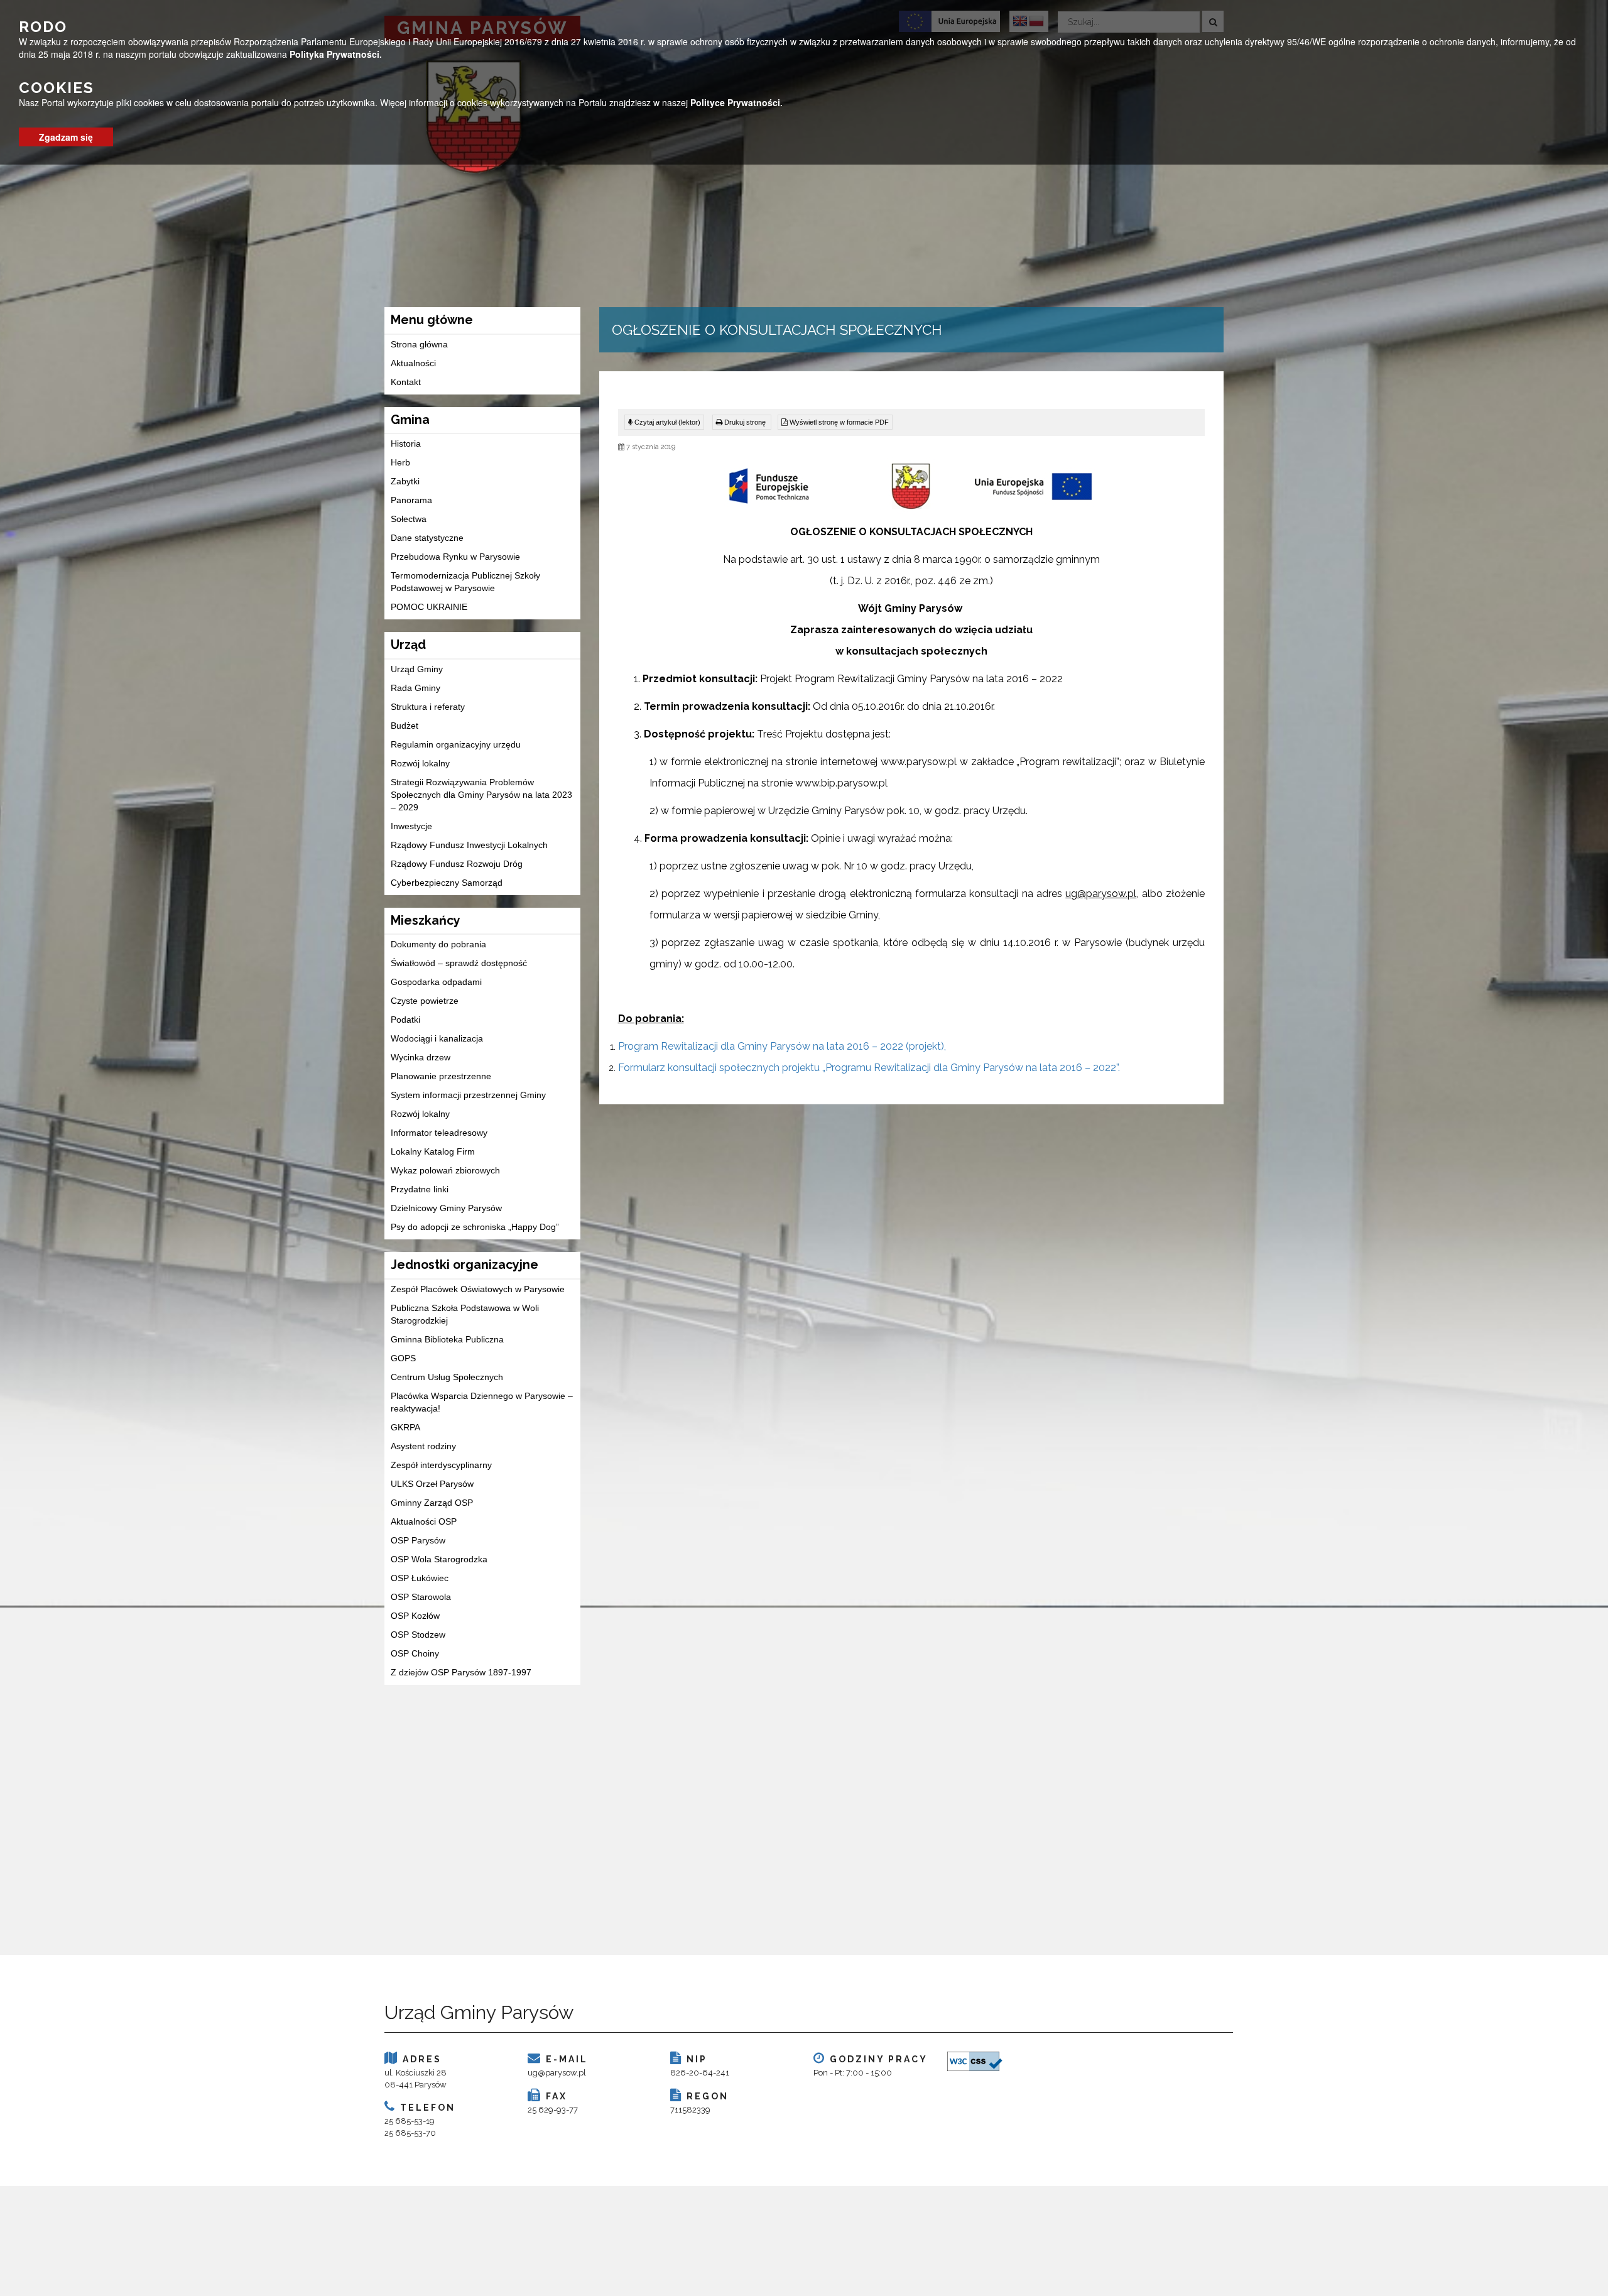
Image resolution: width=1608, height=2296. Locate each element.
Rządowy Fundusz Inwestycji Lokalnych (469, 845)
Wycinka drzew (421, 1057)
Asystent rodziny (423, 1446)
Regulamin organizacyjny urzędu (456, 744)
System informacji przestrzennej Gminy (468, 1095)
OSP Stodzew (418, 1635)
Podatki (405, 1020)
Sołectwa (409, 519)
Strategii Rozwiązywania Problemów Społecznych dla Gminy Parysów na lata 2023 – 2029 (481, 795)
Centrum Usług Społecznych (447, 1377)
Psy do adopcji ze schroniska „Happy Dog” (475, 1227)
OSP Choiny (415, 1653)
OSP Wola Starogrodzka (439, 1559)
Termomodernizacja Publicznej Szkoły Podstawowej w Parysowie (465, 582)
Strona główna (419, 344)
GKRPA (405, 1427)
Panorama (411, 500)
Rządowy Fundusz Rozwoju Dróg (457, 864)
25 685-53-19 (410, 2121)
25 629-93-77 (553, 2110)
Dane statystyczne (427, 538)
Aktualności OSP (424, 1521)
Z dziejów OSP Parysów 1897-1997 (461, 1672)
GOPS (403, 1358)
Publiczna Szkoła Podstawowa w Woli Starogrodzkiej (465, 1314)
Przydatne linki (420, 1189)
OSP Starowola (421, 1597)
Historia (406, 443)
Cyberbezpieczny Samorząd (447, 883)
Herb (400, 462)
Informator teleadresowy (439, 1133)
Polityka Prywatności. (336, 54)
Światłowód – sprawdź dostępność (459, 963)
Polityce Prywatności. (736, 102)
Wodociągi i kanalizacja (437, 1038)
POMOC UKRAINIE (429, 607)
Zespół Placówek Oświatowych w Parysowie (478, 1289)
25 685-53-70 (410, 2133)
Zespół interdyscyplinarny (441, 1465)
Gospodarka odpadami (436, 982)
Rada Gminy (416, 688)
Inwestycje (411, 826)
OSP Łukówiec (420, 1578)
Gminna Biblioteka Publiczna (447, 1339)
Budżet (405, 726)
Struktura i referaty (428, 707)
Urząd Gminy (417, 669)
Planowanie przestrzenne (441, 1076)
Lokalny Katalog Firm (433, 1151)
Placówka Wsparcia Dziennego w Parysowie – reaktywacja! (482, 1402)
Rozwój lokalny (420, 763)
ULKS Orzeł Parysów (432, 1484)
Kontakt (406, 382)
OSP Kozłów (415, 1616)
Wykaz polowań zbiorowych (445, 1170)
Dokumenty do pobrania (438, 944)
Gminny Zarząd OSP (432, 1503)
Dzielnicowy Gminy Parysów (446, 1208)
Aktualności (413, 363)
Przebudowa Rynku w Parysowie (455, 557)
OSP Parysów (418, 1540)
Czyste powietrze (425, 1001)
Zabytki (405, 481)
